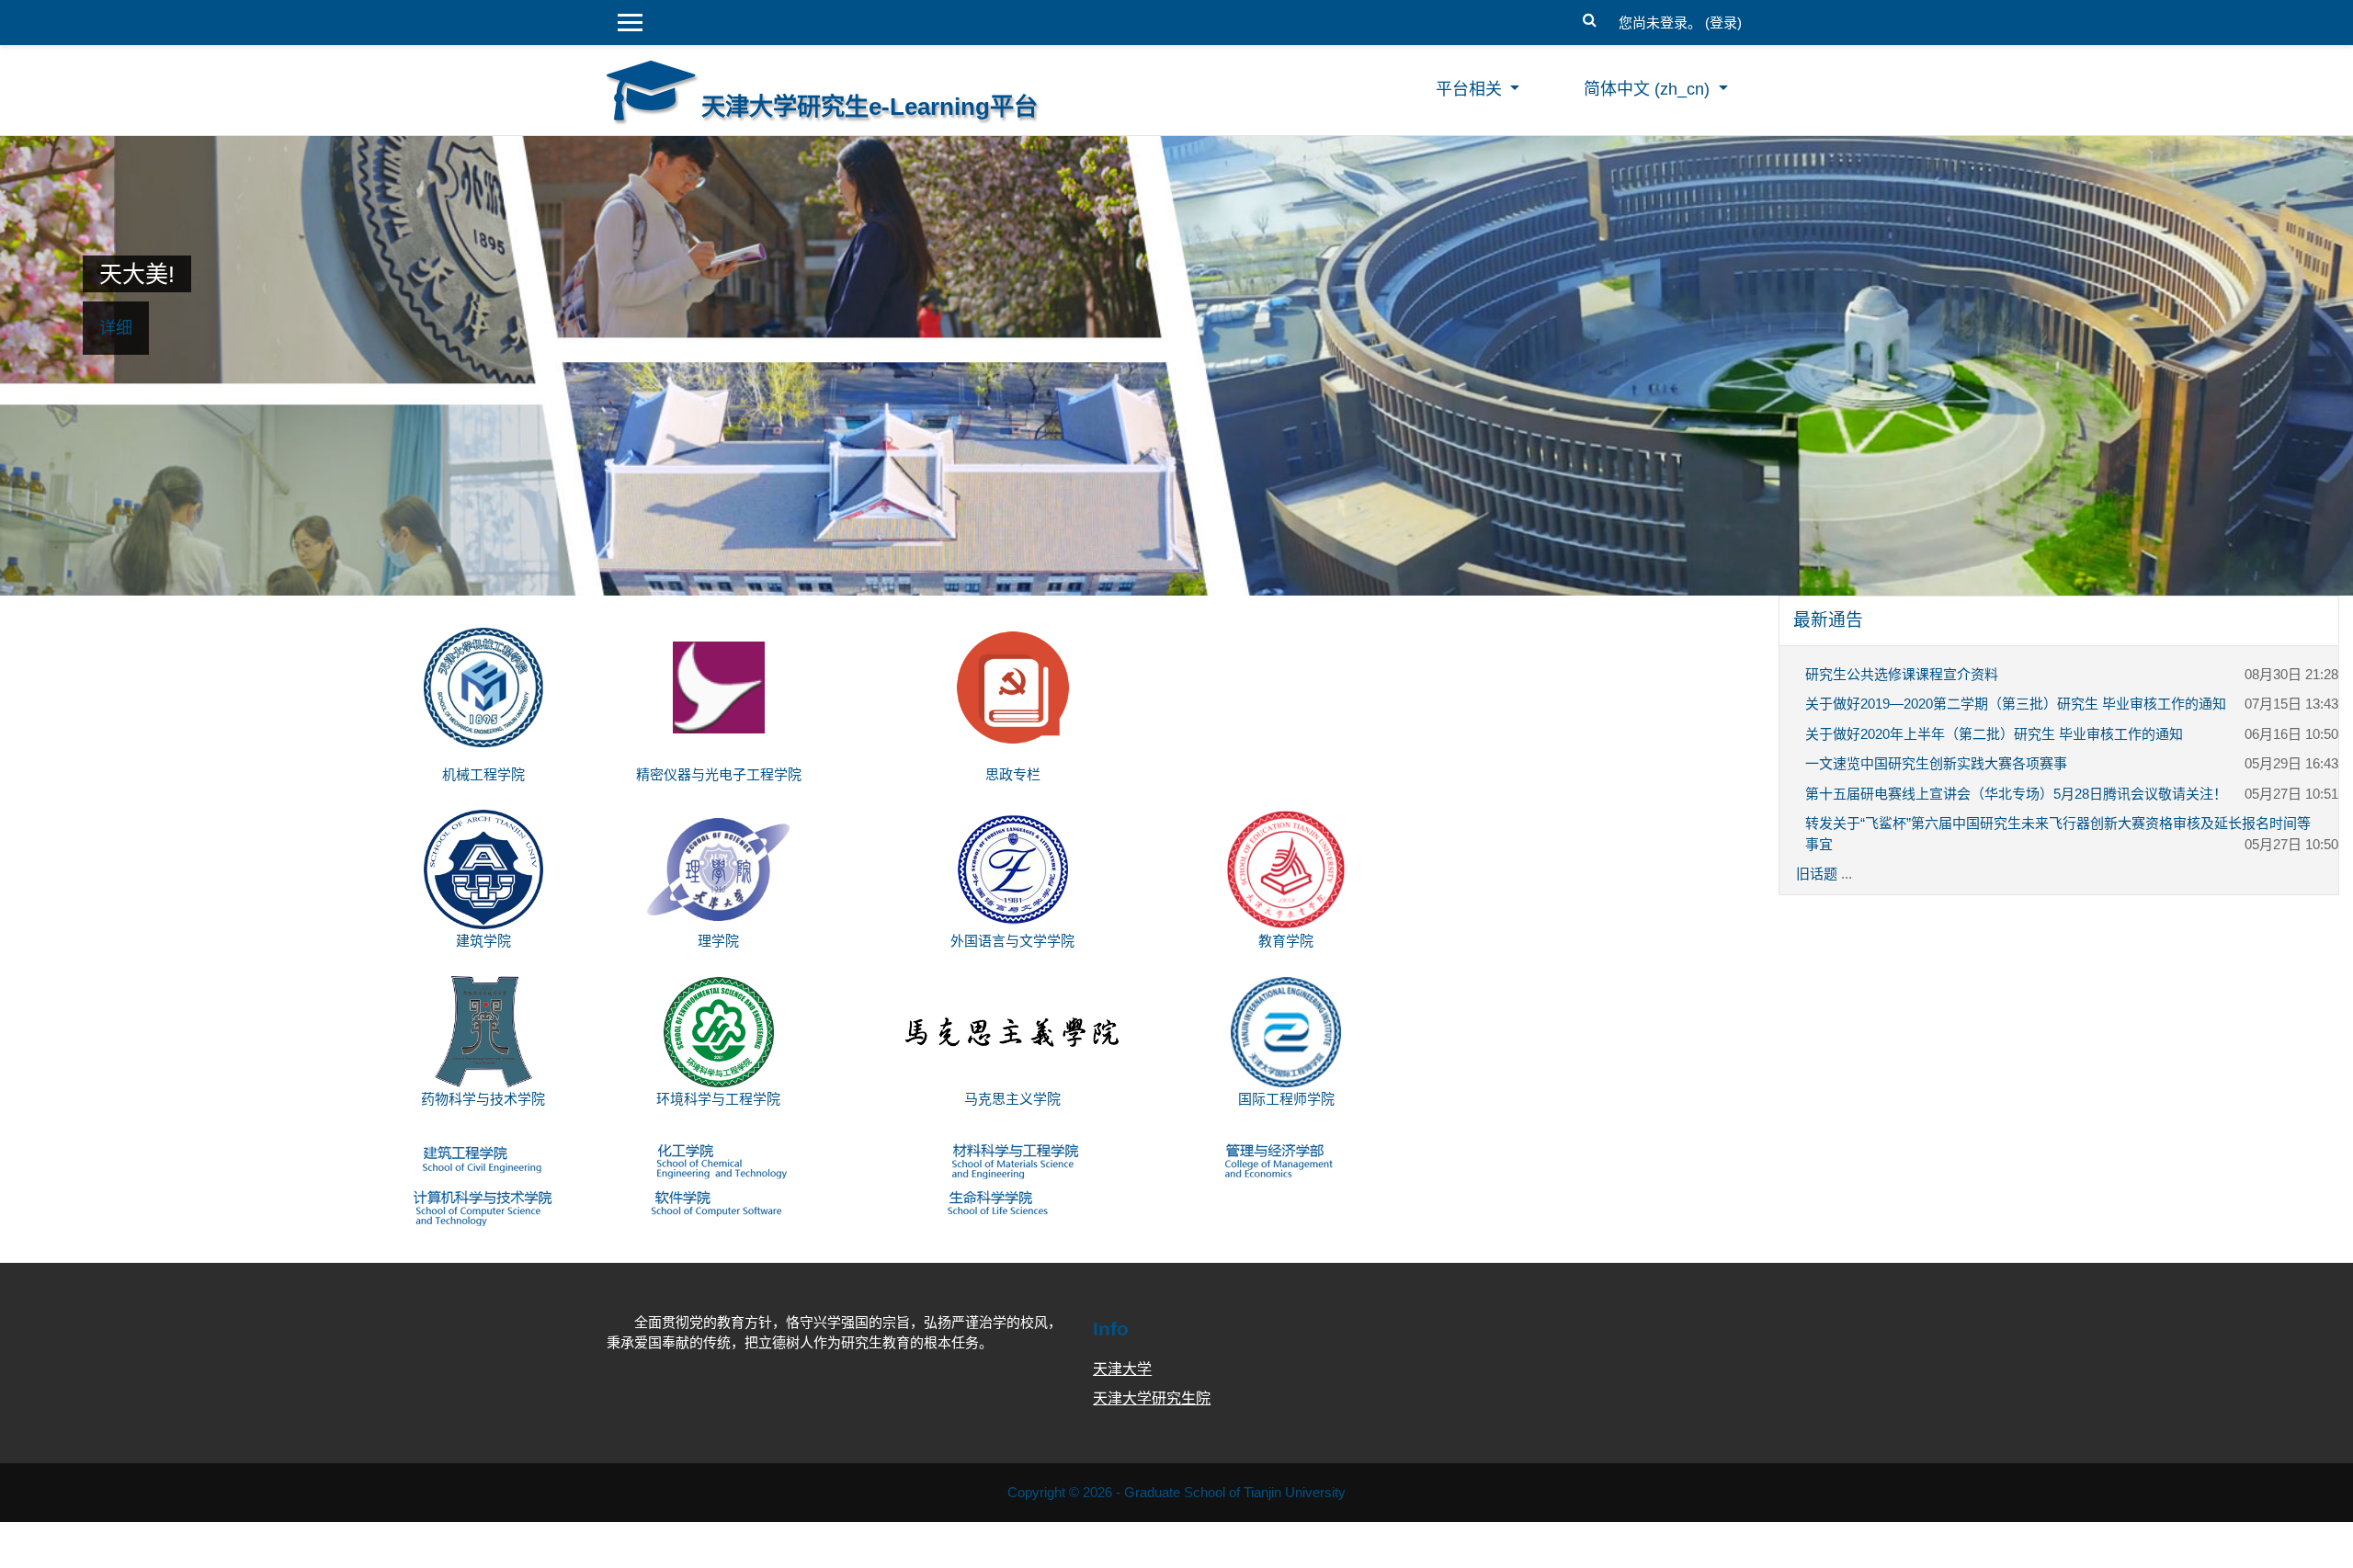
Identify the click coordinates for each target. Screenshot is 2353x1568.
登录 (1723, 23)
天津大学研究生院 (1152, 1398)
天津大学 (1122, 1369)
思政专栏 (1013, 774)
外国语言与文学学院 (1012, 941)
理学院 (718, 941)
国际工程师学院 (1286, 1099)
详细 (116, 328)
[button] (1589, 18)
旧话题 (1817, 874)
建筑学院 (483, 941)
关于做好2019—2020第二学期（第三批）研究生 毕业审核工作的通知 (2016, 704)
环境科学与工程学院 (718, 1099)
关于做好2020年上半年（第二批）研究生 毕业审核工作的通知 (1994, 734)
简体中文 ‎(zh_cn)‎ (1649, 89)
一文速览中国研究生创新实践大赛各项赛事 (1936, 763)
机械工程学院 (483, 774)
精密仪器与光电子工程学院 (719, 774)
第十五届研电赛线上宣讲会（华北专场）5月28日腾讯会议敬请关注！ (2016, 794)
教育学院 (1286, 941)
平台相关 (1471, 89)
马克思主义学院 (1012, 1099)
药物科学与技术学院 (483, 1099)
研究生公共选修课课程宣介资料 (1902, 674)
